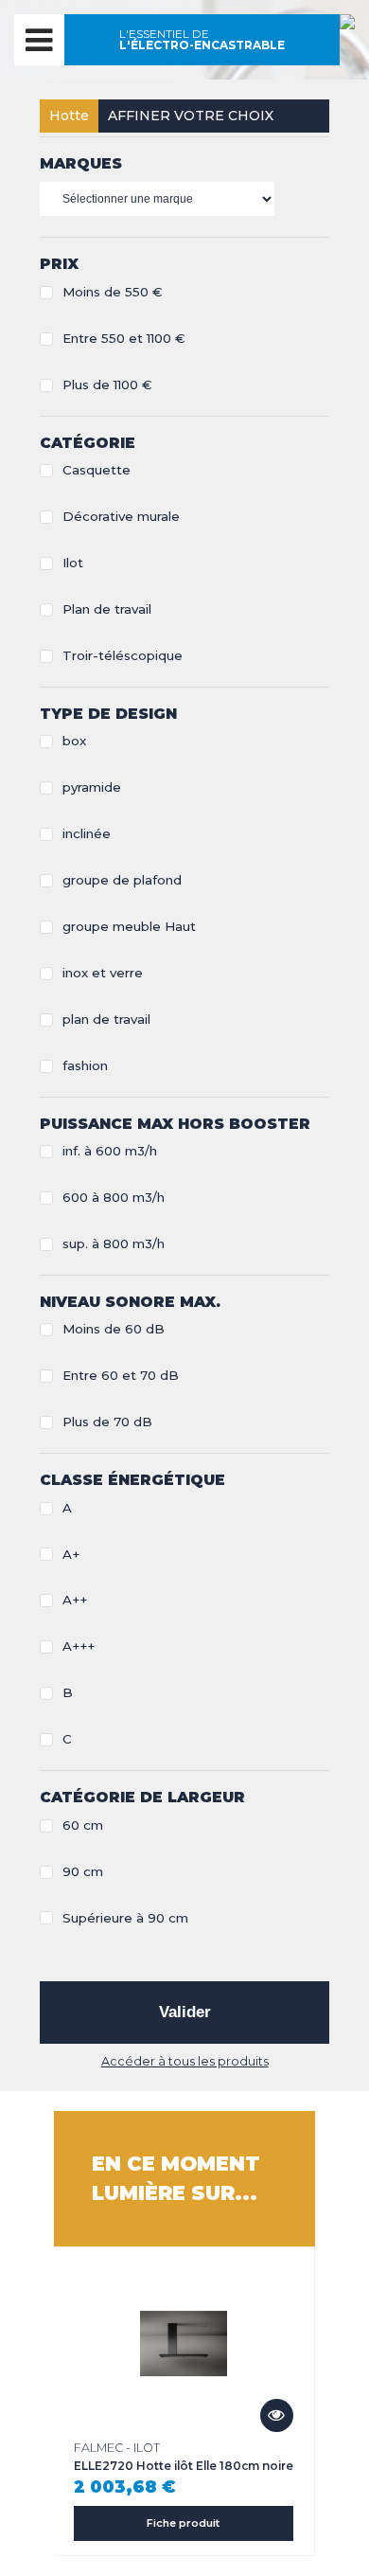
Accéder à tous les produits (185, 2061)
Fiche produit (183, 2523)
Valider (185, 2012)
